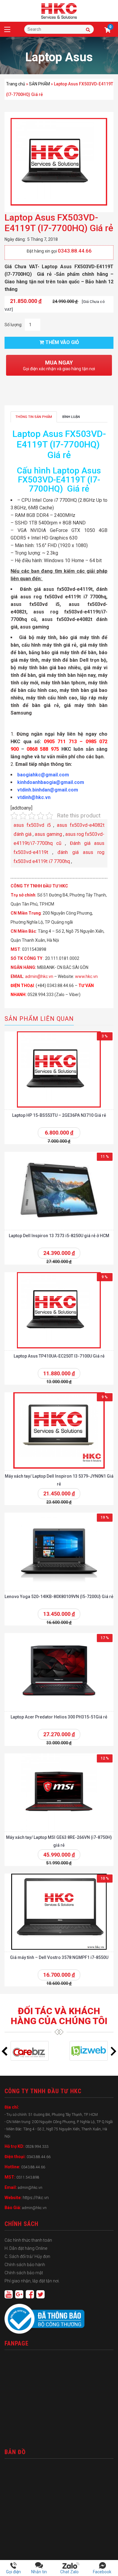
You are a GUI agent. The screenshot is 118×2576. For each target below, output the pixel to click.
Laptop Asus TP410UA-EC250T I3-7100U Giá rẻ (59, 1356)
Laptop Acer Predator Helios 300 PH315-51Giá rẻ (59, 1717)
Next (113, 2051)
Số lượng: (13, 325)
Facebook (102, 2572)
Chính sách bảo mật (24, 2273)
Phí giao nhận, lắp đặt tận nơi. (32, 2281)
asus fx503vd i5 (32, 825)
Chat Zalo (71, 2572)
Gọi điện (13, 2572)
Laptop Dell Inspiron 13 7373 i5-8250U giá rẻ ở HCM (59, 1236)
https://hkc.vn (36, 2198)
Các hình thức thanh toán (28, 2240)
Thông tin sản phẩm (34, 417)
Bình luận (71, 417)
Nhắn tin (39, 2572)
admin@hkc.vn (39, 976)
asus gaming (48, 834)
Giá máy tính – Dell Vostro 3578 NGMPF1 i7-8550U (59, 1957)
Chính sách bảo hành (25, 2265)
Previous (5, 2051)
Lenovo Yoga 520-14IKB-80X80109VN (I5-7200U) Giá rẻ (59, 1597)
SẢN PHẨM (39, 84)
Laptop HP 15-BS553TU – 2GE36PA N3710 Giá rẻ (59, 1115)
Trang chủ (16, 84)
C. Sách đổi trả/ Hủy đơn (27, 2256)
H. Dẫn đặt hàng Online (26, 2248)
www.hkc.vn (86, 976)
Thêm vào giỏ (62, 342)
